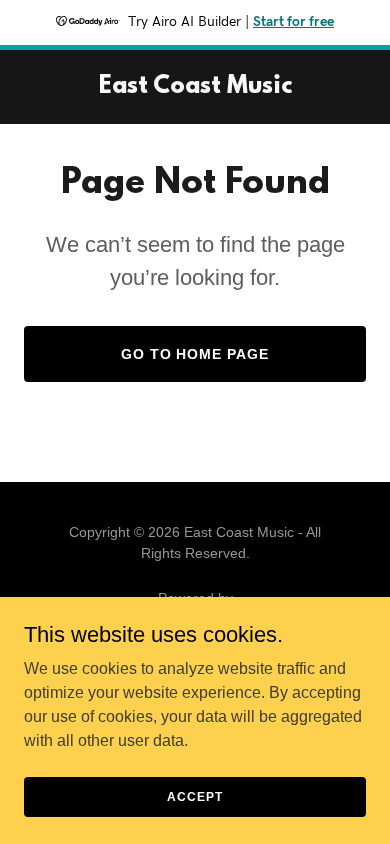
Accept (194, 796)
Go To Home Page (195, 354)
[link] (195, 87)
